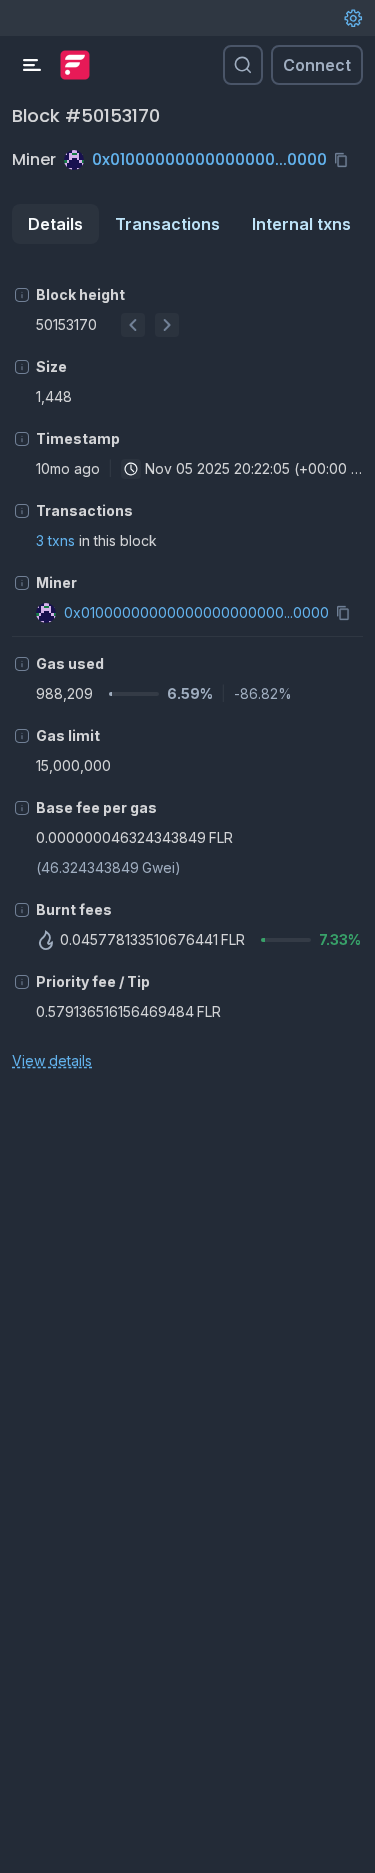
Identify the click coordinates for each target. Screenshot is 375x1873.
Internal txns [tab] (301, 224)
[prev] (133, 325)
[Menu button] (32, 65)
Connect (317, 65)
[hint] (22, 295)
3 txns (55, 540)
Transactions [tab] (167, 224)
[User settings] (353, 18)
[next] (167, 325)
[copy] (345, 160)
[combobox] (131, 469)
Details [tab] (55, 224)
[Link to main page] (75, 65)
